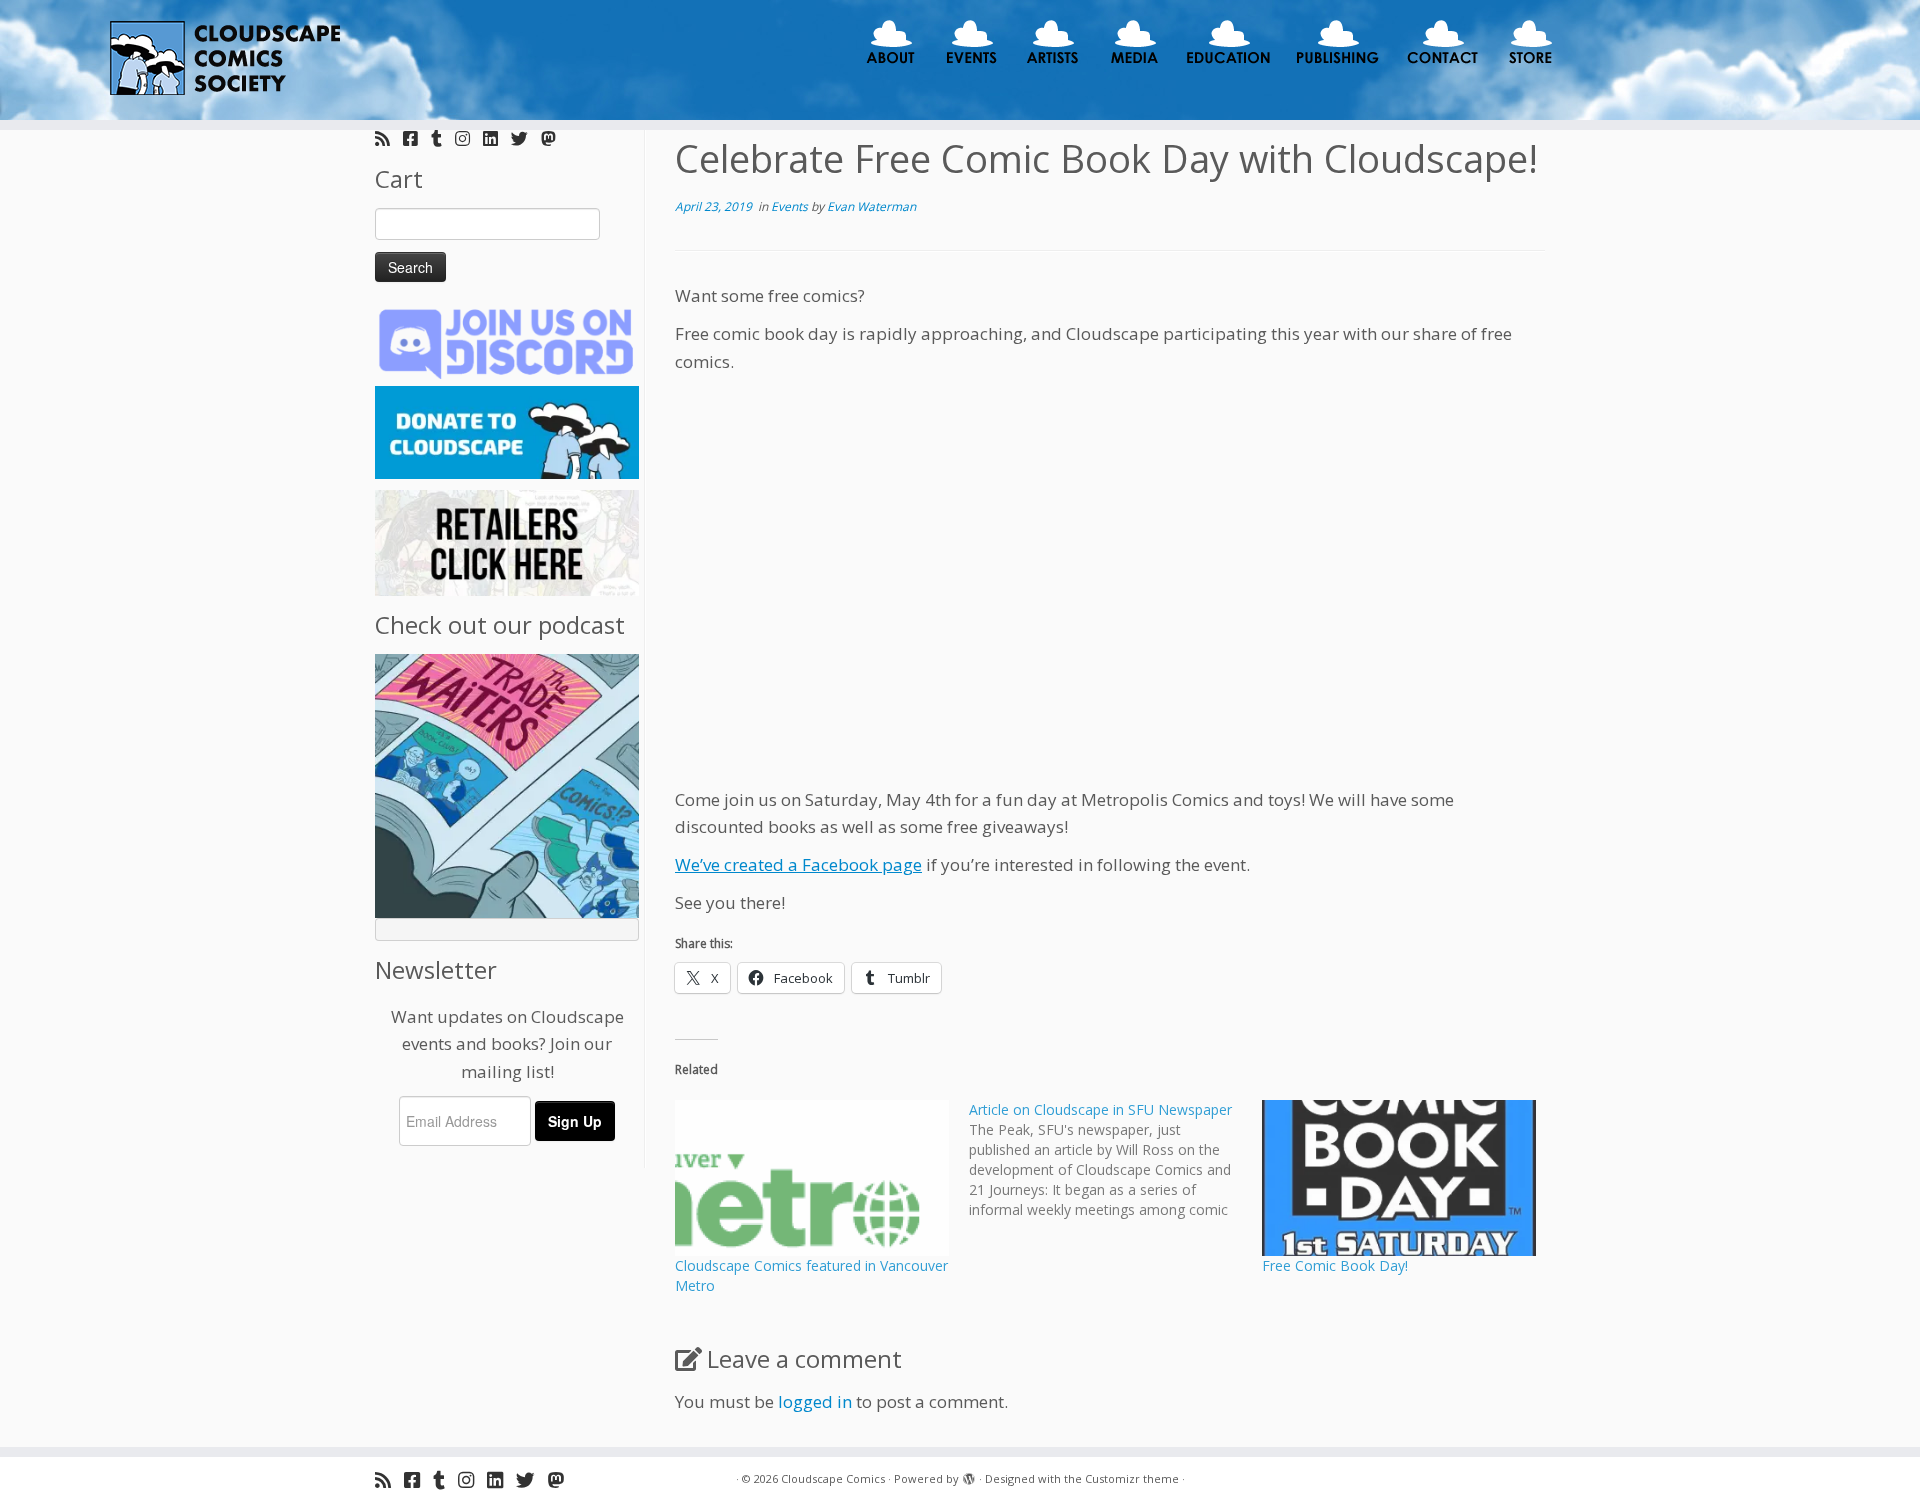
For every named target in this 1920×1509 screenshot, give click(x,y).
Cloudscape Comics (833, 1478)
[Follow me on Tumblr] (443, 138)
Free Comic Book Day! (1335, 1265)
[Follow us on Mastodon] (555, 138)
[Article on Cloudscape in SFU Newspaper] (1116, 1160)
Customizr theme (1132, 1478)
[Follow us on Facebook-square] (417, 138)
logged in (815, 1401)
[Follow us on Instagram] (469, 138)
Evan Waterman (871, 206)
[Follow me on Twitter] (526, 138)
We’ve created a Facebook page (798, 864)
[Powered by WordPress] (969, 1475)
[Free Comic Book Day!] (1399, 1178)
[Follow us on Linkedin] (497, 138)
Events (791, 206)
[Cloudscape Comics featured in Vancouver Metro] (812, 1178)
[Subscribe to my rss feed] (389, 138)
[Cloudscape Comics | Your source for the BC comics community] (221, 60)
